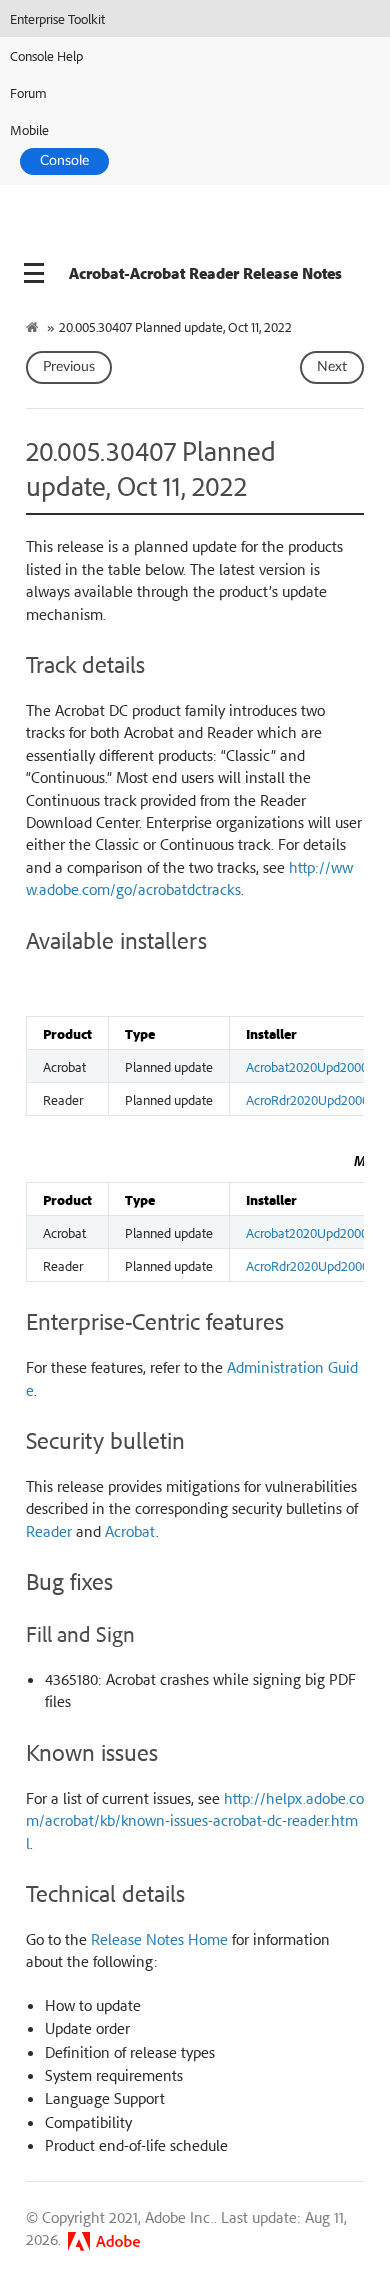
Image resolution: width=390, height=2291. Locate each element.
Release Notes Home (159, 1939)
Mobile (29, 129)
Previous (69, 367)
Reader (49, 1531)
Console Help (46, 55)
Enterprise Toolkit (57, 18)
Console (64, 161)
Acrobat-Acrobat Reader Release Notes (205, 273)
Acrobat (130, 1531)
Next (332, 367)
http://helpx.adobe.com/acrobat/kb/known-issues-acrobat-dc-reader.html (195, 1820)
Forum (28, 92)
